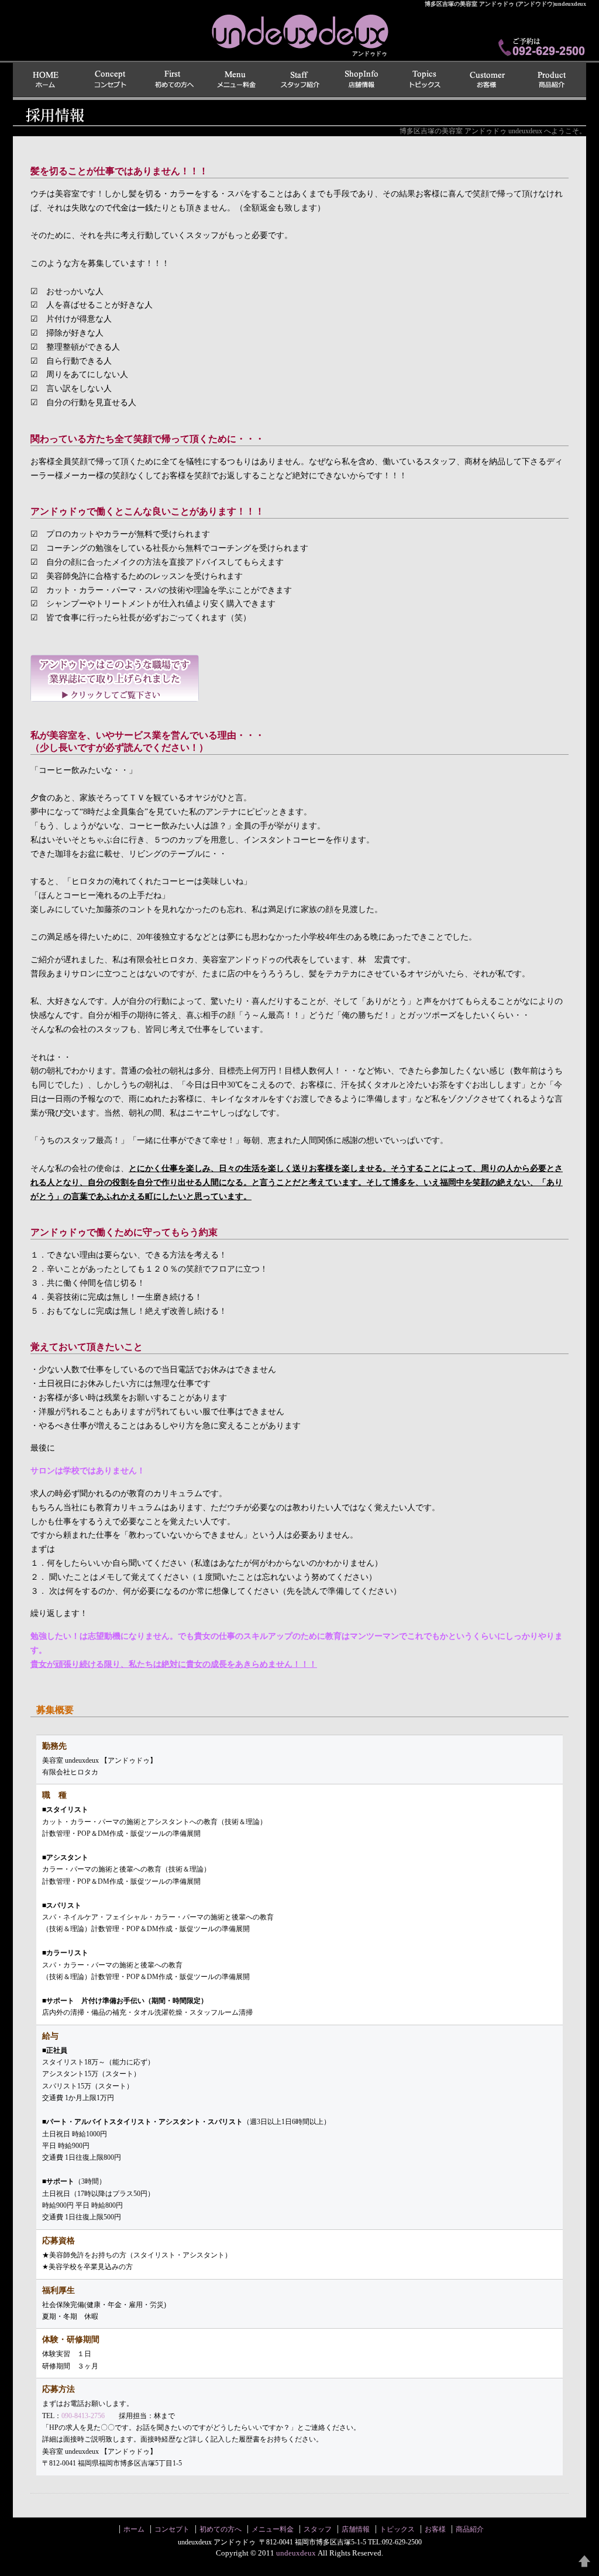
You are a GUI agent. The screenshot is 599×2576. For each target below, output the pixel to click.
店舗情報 (363, 80)
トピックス (426, 80)
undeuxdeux (505, 4)
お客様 (489, 80)
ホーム (46, 80)
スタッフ (299, 80)
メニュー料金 (236, 80)
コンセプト (110, 80)
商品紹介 (553, 80)
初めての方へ (173, 80)
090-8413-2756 (83, 2416)
